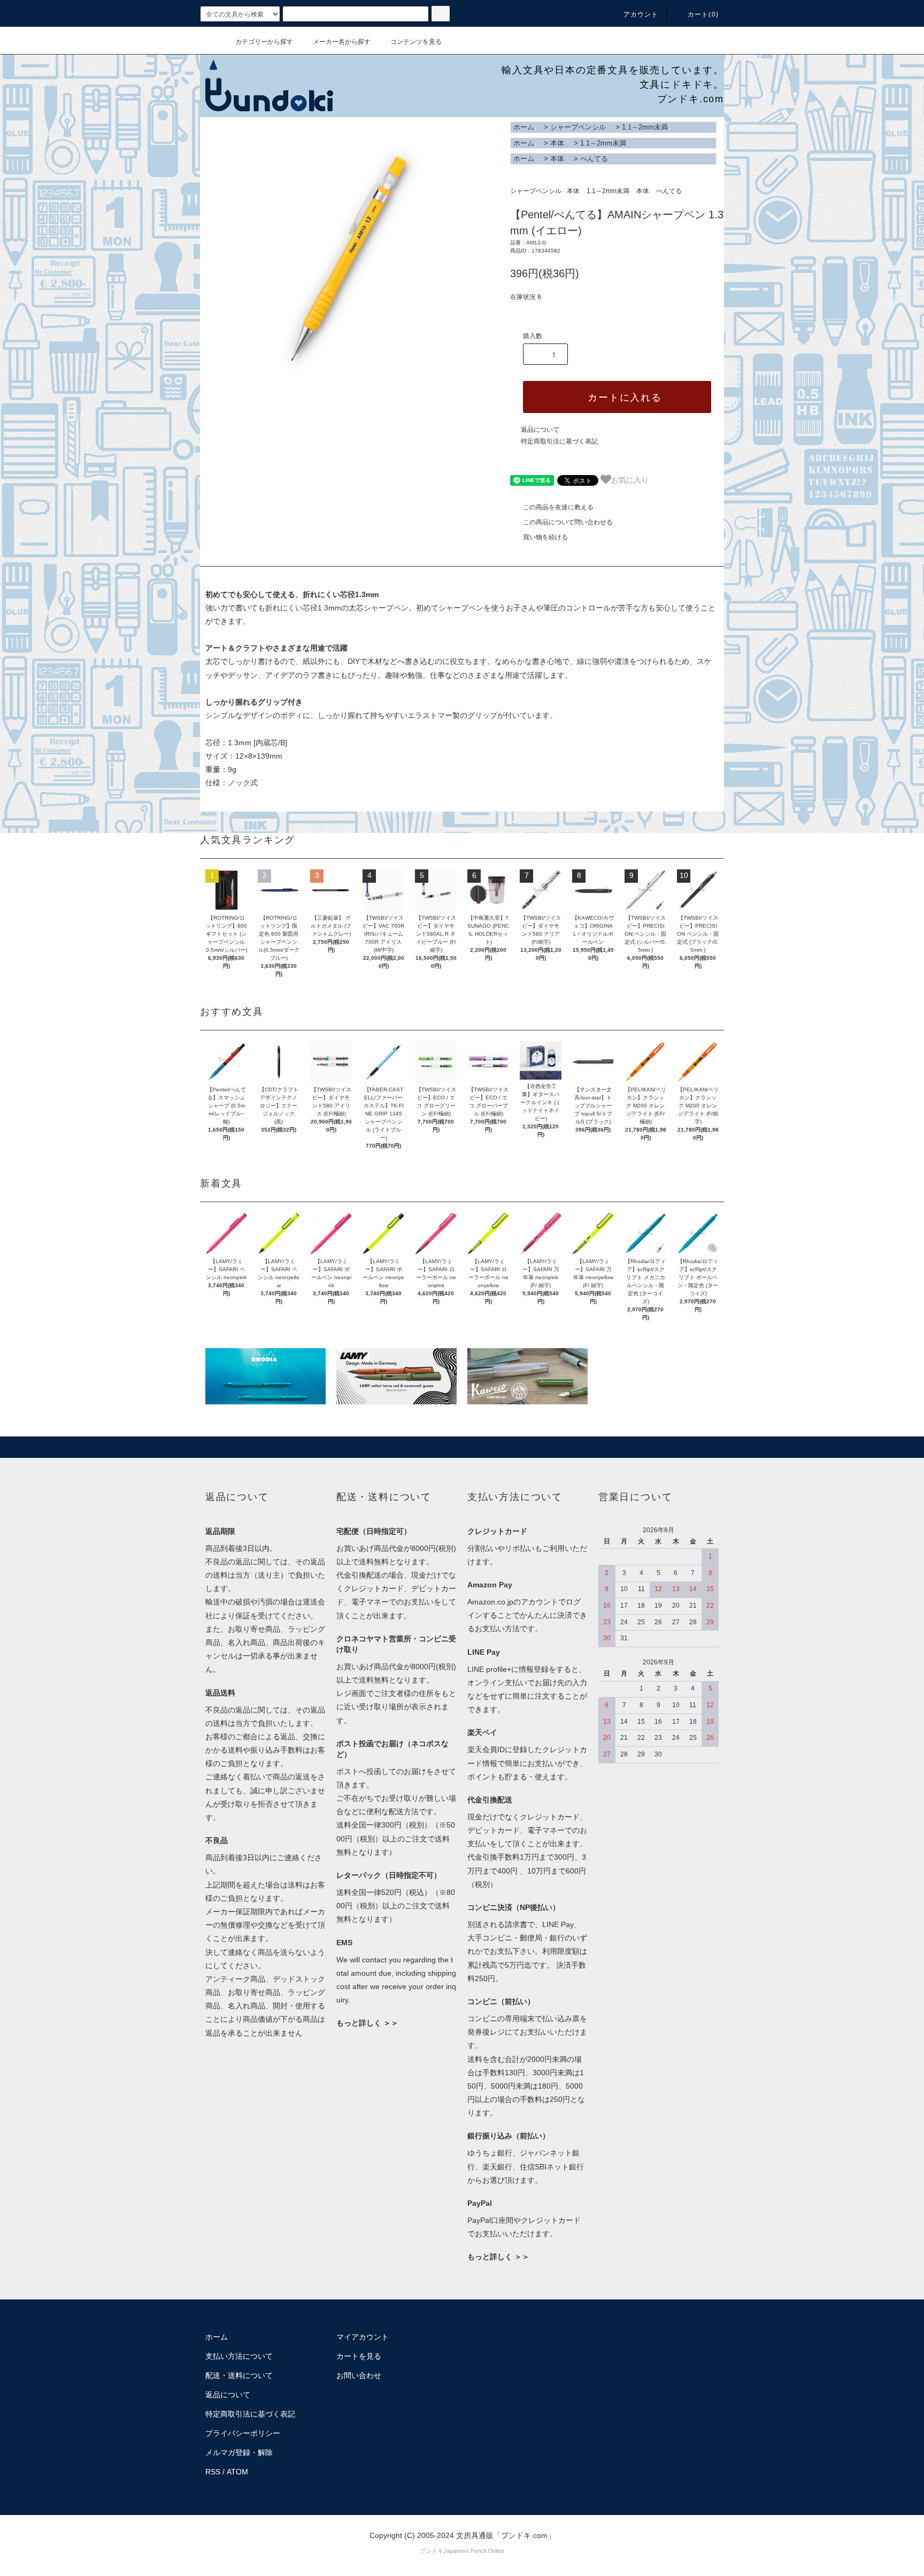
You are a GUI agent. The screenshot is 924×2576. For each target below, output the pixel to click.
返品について (540, 430)
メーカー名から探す (342, 42)
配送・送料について (239, 2375)
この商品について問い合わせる (568, 522)
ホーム (524, 127)
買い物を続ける (545, 537)
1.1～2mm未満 (645, 127)
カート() (703, 14)
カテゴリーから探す (264, 42)
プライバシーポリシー (243, 2433)
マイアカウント (363, 2337)
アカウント (641, 14)
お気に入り (630, 479)
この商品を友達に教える (558, 507)
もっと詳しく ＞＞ (367, 2023)
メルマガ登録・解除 (239, 2452)
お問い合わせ (359, 2375)
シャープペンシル (578, 127)
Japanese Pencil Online (474, 2551)
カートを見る (359, 2356)
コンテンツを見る (416, 42)
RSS (213, 2472)
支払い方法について (239, 2356)
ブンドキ (432, 2551)
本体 (557, 143)
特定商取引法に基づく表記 (559, 441)
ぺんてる (594, 159)
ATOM (237, 2472)
